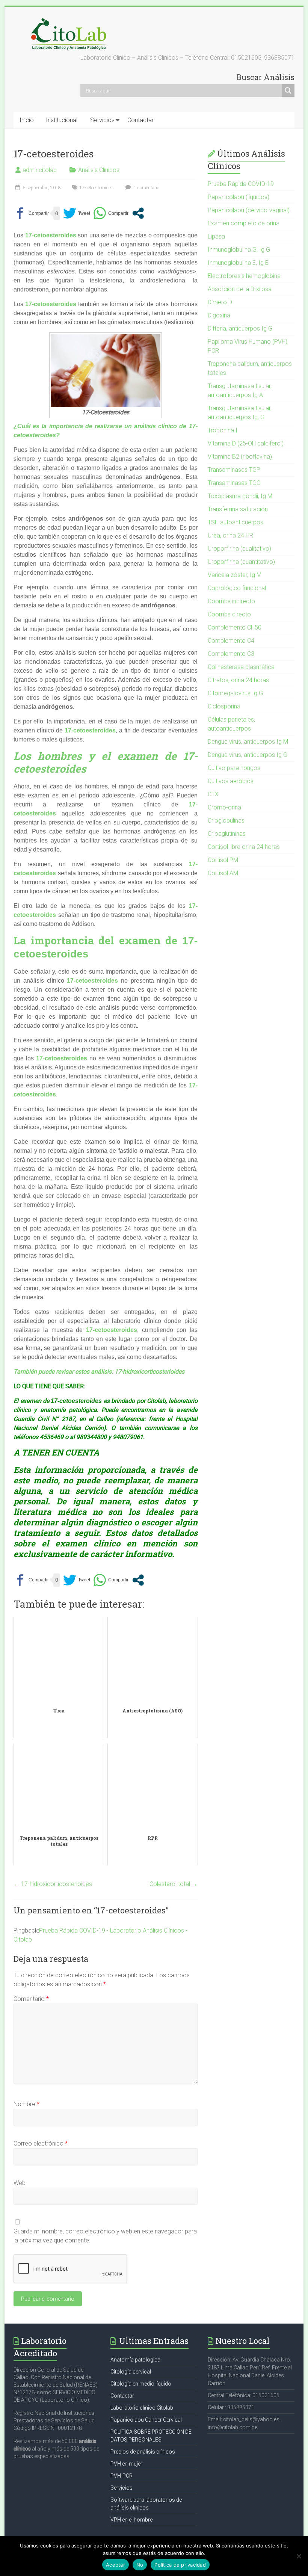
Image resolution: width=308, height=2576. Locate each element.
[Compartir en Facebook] (31, 213)
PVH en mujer (126, 2464)
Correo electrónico (41, 2143)
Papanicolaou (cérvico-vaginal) (249, 210)
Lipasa (216, 236)
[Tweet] (77, 213)
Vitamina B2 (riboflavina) (240, 457)
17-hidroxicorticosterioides (149, 1372)
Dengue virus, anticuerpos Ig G (248, 755)
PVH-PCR (122, 2476)
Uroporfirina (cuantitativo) (241, 562)
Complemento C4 (231, 641)
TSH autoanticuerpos (236, 522)
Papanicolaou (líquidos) (239, 197)
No (140, 2565)
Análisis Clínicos (99, 170)
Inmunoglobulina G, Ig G (239, 250)
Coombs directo (229, 614)
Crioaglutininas (227, 834)
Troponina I (223, 430)
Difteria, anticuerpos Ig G (240, 328)
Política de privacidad (180, 2565)
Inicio (27, 120)
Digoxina (219, 315)
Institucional (62, 120)
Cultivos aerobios (231, 781)
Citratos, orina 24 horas (238, 680)
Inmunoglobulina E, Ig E (238, 263)
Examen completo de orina (244, 223)
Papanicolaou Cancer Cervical (146, 2420)
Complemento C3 (231, 654)
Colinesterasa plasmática (241, 667)
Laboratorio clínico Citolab (142, 2408)
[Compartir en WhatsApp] (111, 213)
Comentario (31, 1999)
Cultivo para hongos (234, 768)
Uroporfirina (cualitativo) (239, 549)
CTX (213, 794)
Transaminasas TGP (234, 470)
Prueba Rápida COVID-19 (241, 184)
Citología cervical (131, 2372)
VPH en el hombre (131, 2520)
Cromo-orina (224, 807)
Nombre (26, 2104)
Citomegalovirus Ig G (235, 693)
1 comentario (146, 188)
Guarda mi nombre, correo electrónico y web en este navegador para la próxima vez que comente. (105, 2236)
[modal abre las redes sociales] (138, 213)
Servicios (102, 120)
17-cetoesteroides (96, 188)
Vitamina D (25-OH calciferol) (246, 443)
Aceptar (115, 2565)
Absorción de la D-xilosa (240, 289)
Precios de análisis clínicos (143, 2452)
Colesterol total (174, 1884)
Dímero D (220, 302)
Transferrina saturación (238, 509)
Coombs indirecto (231, 601)
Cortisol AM (223, 873)
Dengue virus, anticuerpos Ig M (248, 742)
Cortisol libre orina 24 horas (244, 847)
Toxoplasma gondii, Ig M (240, 496)
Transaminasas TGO (234, 483)
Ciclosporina (224, 706)
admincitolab (40, 170)
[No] (299, 2556)
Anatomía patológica (135, 2360)
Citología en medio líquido (141, 2384)
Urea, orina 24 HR (230, 535)
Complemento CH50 (235, 627)
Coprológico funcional (237, 588)
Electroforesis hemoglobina (244, 276)
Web (20, 2183)
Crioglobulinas (226, 821)
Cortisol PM (223, 860)
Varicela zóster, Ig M (235, 575)
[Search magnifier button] (288, 91)
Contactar (140, 120)
